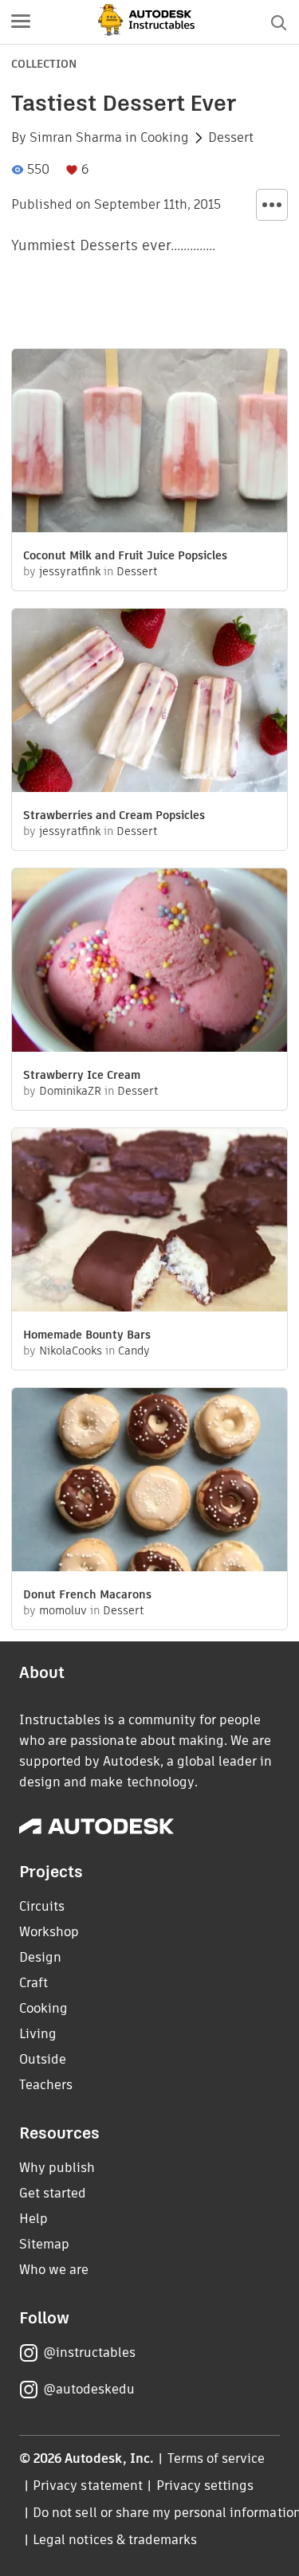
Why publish (57, 2168)
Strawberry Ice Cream (82, 1075)
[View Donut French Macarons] (149, 1482)
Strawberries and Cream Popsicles (114, 815)
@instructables (89, 2353)
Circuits (42, 1906)
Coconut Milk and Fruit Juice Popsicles (125, 555)
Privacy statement (88, 2486)
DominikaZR (70, 1091)
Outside (43, 2059)
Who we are (54, 2270)
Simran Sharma (76, 138)
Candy (134, 1351)
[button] (21, 22)
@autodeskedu (89, 2389)
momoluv (63, 1610)
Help (33, 2219)
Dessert (231, 138)
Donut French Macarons (87, 1594)
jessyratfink (70, 571)
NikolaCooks (71, 1351)
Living (38, 2034)
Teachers (46, 2085)
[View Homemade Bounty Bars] (149, 1222)
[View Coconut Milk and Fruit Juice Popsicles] (149, 443)
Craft (33, 1983)
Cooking (165, 138)
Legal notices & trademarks (115, 2540)
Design (40, 1957)
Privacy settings (205, 2486)
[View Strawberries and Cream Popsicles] (149, 702)
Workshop (49, 1932)
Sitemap (44, 2244)
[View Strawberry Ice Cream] (149, 962)
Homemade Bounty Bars (87, 1335)
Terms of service (216, 2458)
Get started (53, 2193)
